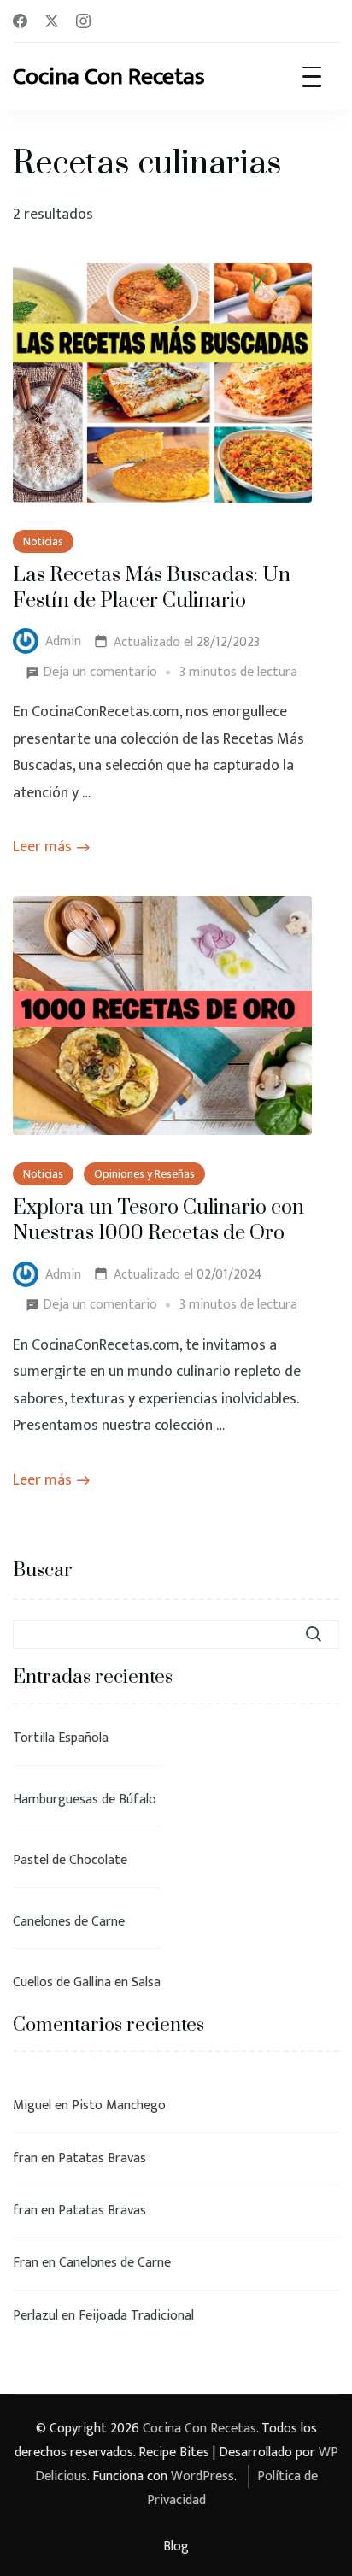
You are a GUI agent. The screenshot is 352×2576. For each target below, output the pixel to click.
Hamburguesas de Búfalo (85, 1800)
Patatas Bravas (102, 2158)
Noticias (43, 541)
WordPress (202, 2476)
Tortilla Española (61, 1738)
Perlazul (35, 2316)
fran (25, 2158)
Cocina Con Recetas (109, 76)
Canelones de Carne (69, 1922)
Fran (26, 2263)
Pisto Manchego (119, 2105)
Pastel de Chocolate (70, 1860)
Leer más (42, 847)
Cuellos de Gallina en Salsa (87, 1982)
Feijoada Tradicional (136, 2316)
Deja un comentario (100, 671)
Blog (176, 2547)
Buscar (43, 1570)
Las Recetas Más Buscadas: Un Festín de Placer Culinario (152, 588)
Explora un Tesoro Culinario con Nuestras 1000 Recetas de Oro (158, 1221)
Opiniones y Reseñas (144, 1174)
